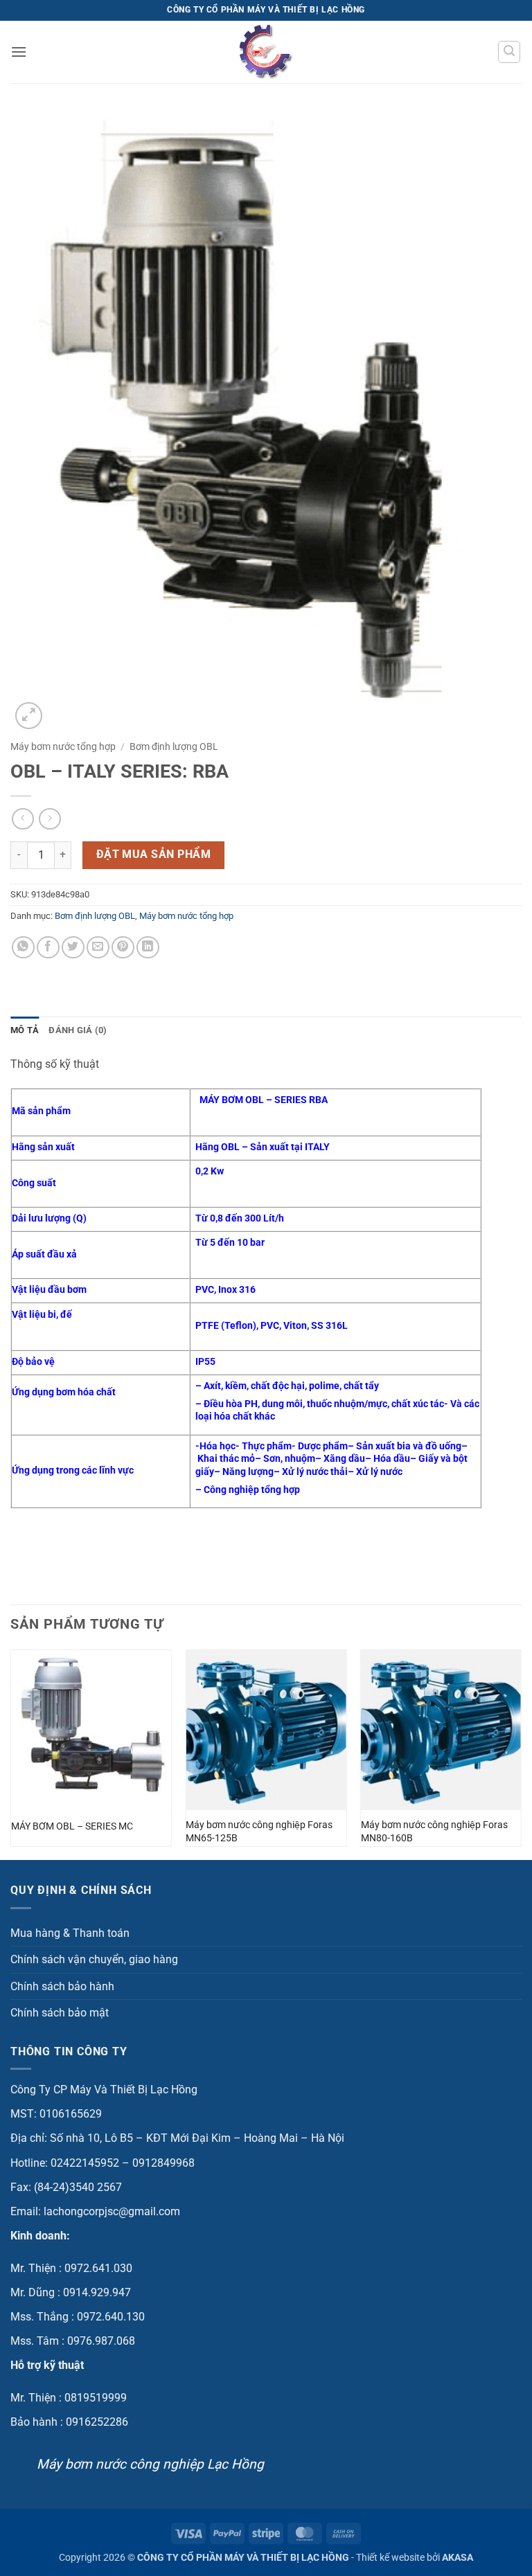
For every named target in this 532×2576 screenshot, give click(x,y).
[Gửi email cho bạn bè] (98, 948)
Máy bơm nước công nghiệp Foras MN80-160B (434, 1832)
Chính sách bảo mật (60, 2013)
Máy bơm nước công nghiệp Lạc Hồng (150, 2464)
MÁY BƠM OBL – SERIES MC (72, 1826)
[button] (19, 52)
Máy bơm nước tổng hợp (63, 746)
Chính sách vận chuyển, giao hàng (94, 1959)
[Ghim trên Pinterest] (123, 948)
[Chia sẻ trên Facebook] (48, 948)
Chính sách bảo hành (62, 1986)
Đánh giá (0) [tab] (78, 1030)
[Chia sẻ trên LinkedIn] (148, 948)
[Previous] (11, 1753)
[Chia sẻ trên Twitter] (73, 948)
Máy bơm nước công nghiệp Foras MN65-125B (259, 1832)
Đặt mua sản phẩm (153, 855)
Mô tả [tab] (25, 1030)
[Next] (521, 1753)
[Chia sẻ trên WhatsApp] (23, 948)
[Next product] (23, 819)
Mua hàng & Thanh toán (70, 1933)
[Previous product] (50, 819)
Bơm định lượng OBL (174, 746)
